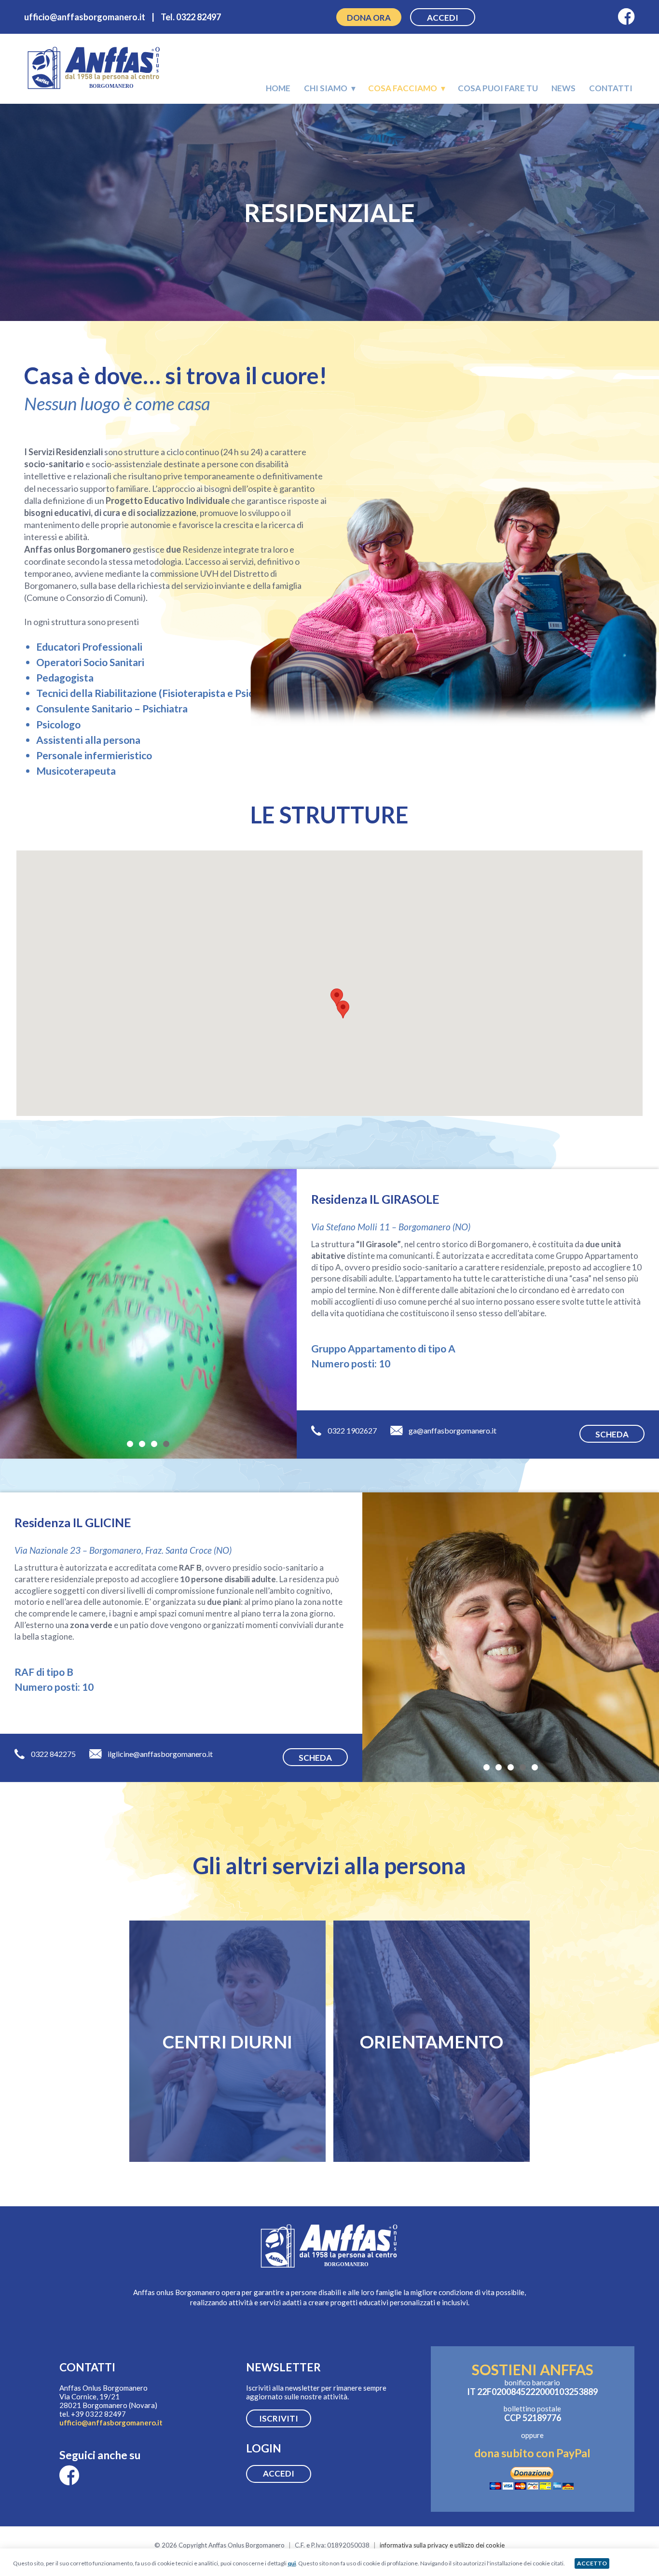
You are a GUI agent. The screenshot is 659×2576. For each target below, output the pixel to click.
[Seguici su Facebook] (626, 17)
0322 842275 (53, 1754)
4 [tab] (166, 1443)
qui (292, 2563)
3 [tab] (154, 1443)
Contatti (611, 88)
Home (278, 88)
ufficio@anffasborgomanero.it (111, 2423)
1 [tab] (130, 1443)
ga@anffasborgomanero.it (453, 1430)
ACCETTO (592, 2563)
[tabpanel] (148, 1314)
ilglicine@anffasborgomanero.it (160, 1754)
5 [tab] (535, 1766)
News (563, 88)
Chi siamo (326, 88)
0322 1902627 (352, 1430)
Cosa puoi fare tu (498, 88)
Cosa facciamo (403, 88)
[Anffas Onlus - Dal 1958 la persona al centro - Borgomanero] (94, 89)
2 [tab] (142, 1443)
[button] (343, 1010)
